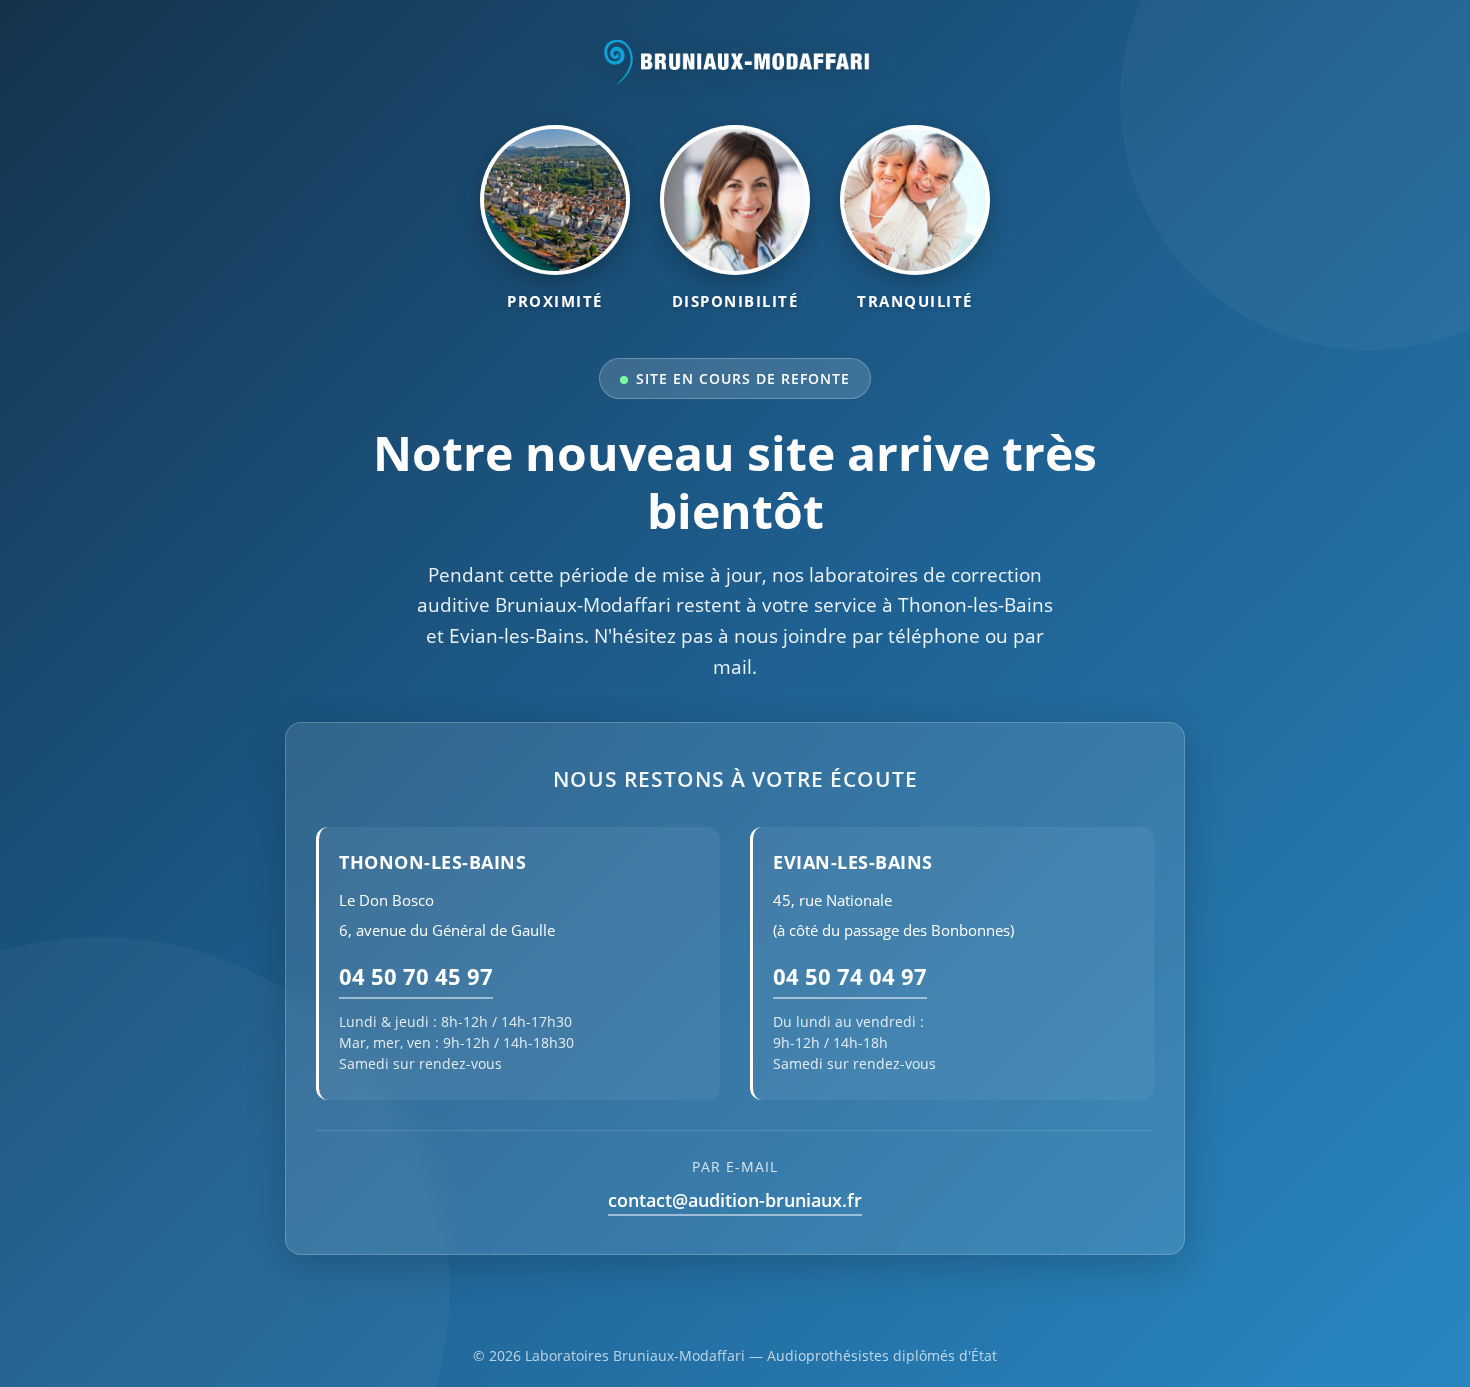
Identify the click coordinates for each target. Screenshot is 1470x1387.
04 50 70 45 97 (416, 976)
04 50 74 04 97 (850, 976)
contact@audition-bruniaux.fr (735, 1200)
